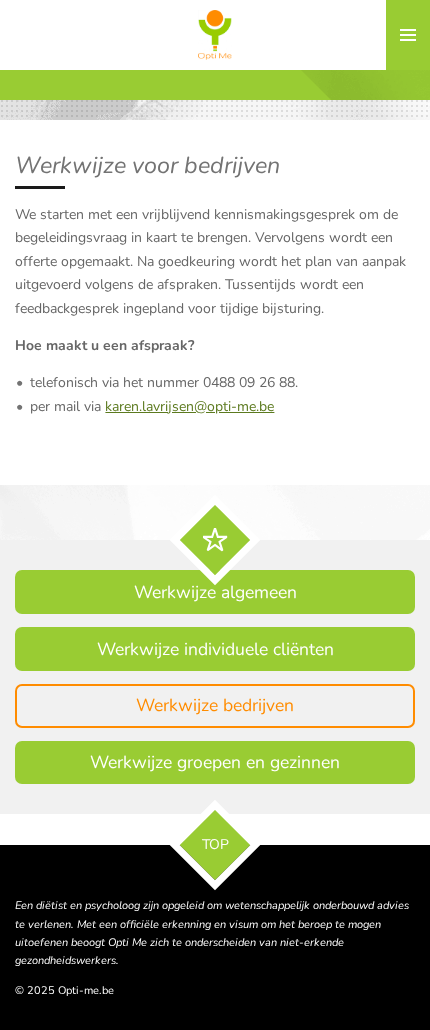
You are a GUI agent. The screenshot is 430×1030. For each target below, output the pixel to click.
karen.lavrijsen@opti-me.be (189, 406)
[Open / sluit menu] (408, 35)
